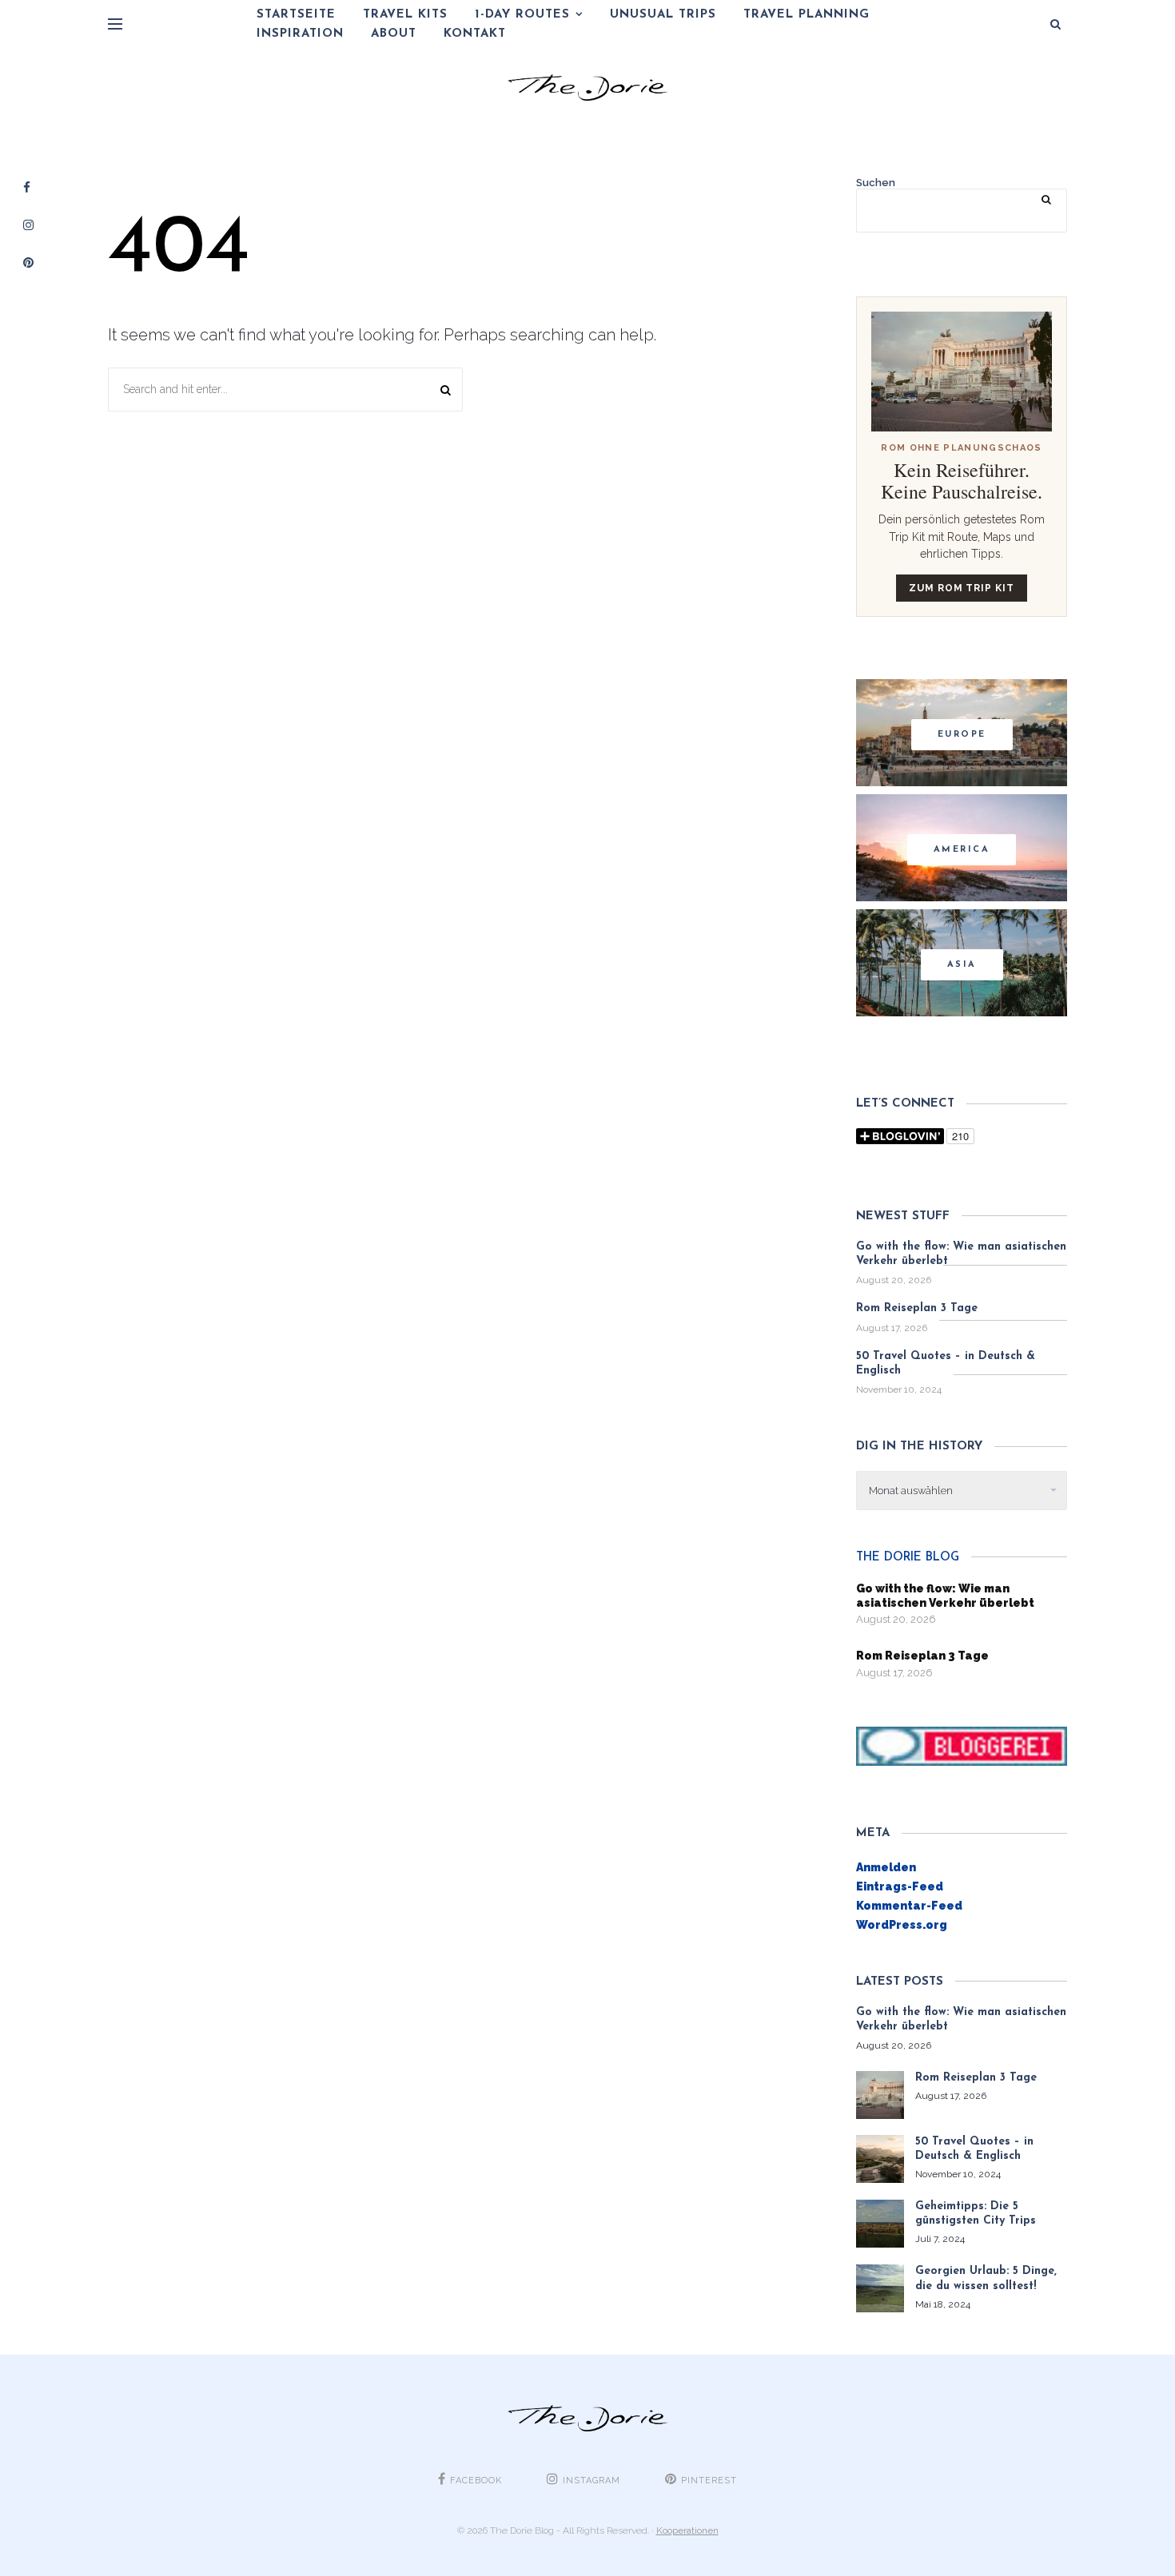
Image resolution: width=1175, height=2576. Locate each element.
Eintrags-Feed (900, 1886)
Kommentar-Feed (909, 1906)
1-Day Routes (522, 15)
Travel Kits (405, 15)
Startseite (296, 15)
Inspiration (300, 34)
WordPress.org (902, 1925)
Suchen (876, 183)
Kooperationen (687, 2530)
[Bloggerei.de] (962, 1745)
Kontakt (475, 34)
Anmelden (886, 1867)
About (394, 34)
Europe (962, 735)
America (962, 850)
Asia (962, 965)
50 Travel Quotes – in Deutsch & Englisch (946, 1364)
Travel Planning (807, 15)
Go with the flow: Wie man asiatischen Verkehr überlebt (961, 1254)
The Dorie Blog (908, 1558)
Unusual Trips (663, 15)
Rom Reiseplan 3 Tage (917, 1308)
